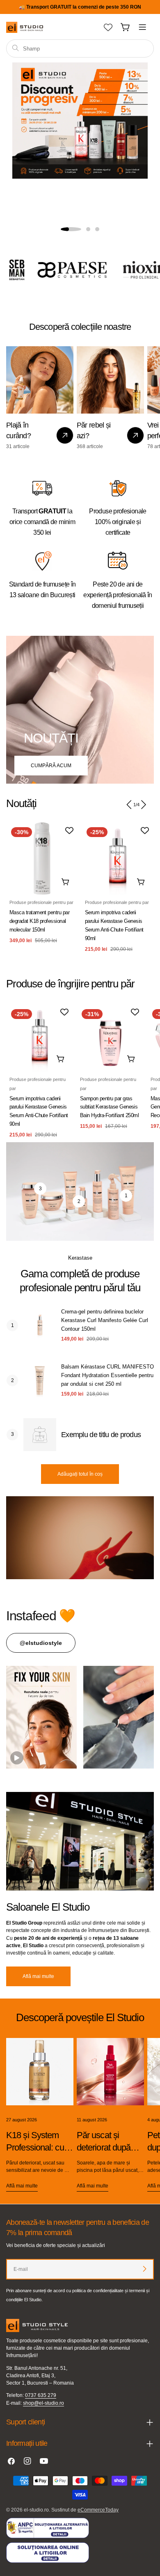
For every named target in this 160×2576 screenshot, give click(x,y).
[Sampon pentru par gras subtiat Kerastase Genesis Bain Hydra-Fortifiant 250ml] (110, 1038)
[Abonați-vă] (144, 2269)
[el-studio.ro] (69, 270)
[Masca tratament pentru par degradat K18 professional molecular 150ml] (42, 858)
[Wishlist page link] (108, 27)
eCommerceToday (98, 2510)
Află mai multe (38, 1976)
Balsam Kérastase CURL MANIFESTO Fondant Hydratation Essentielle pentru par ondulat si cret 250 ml (107, 1375)
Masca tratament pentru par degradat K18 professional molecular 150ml (39, 921)
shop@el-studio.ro (43, 2403)
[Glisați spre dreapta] (143, 805)
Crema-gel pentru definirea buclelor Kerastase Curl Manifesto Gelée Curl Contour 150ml (105, 1320)
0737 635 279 (41, 2395)
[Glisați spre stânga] (129, 805)
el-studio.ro (36, 2510)
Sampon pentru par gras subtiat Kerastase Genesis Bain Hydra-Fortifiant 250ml (110, 1107)
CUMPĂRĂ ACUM (51, 766)
